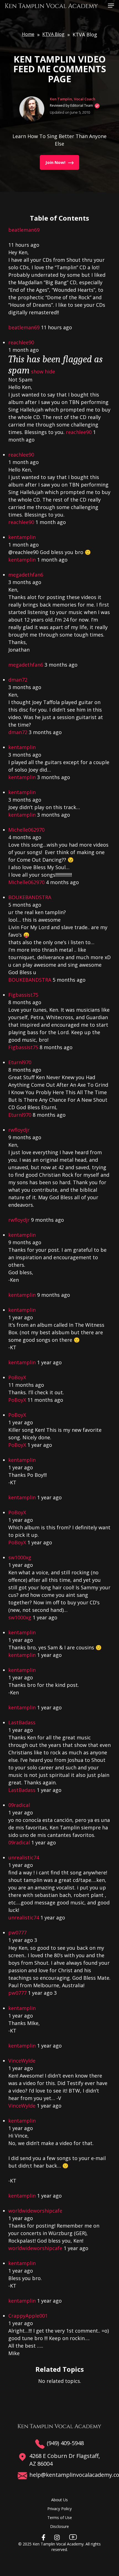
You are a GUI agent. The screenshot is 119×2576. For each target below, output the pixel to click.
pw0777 (17, 1932)
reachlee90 (21, 342)
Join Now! (55, 162)
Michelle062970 (26, 830)
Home (28, 34)
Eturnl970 (20, 1062)
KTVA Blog (53, 34)
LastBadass (22, 1722)
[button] (111, 5)
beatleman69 (24, 230)
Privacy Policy (59, 2509)
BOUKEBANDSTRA (30, 897)
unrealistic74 (24, 1857)
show (37, 371)
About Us (59, 2500)
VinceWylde (22, 2061)
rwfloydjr (19, 1130)
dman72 (18, 680)
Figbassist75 (23, 995)
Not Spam (20, 380)
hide (50, 371)
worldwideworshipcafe (35, 2211)
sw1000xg (20, 1557)
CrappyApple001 (28, 2316)
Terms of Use (60, 2518)
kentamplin (22, 537)
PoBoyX (17, 1377)
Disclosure (59, 2526)
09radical (19, 1805)
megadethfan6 (26, 575)
